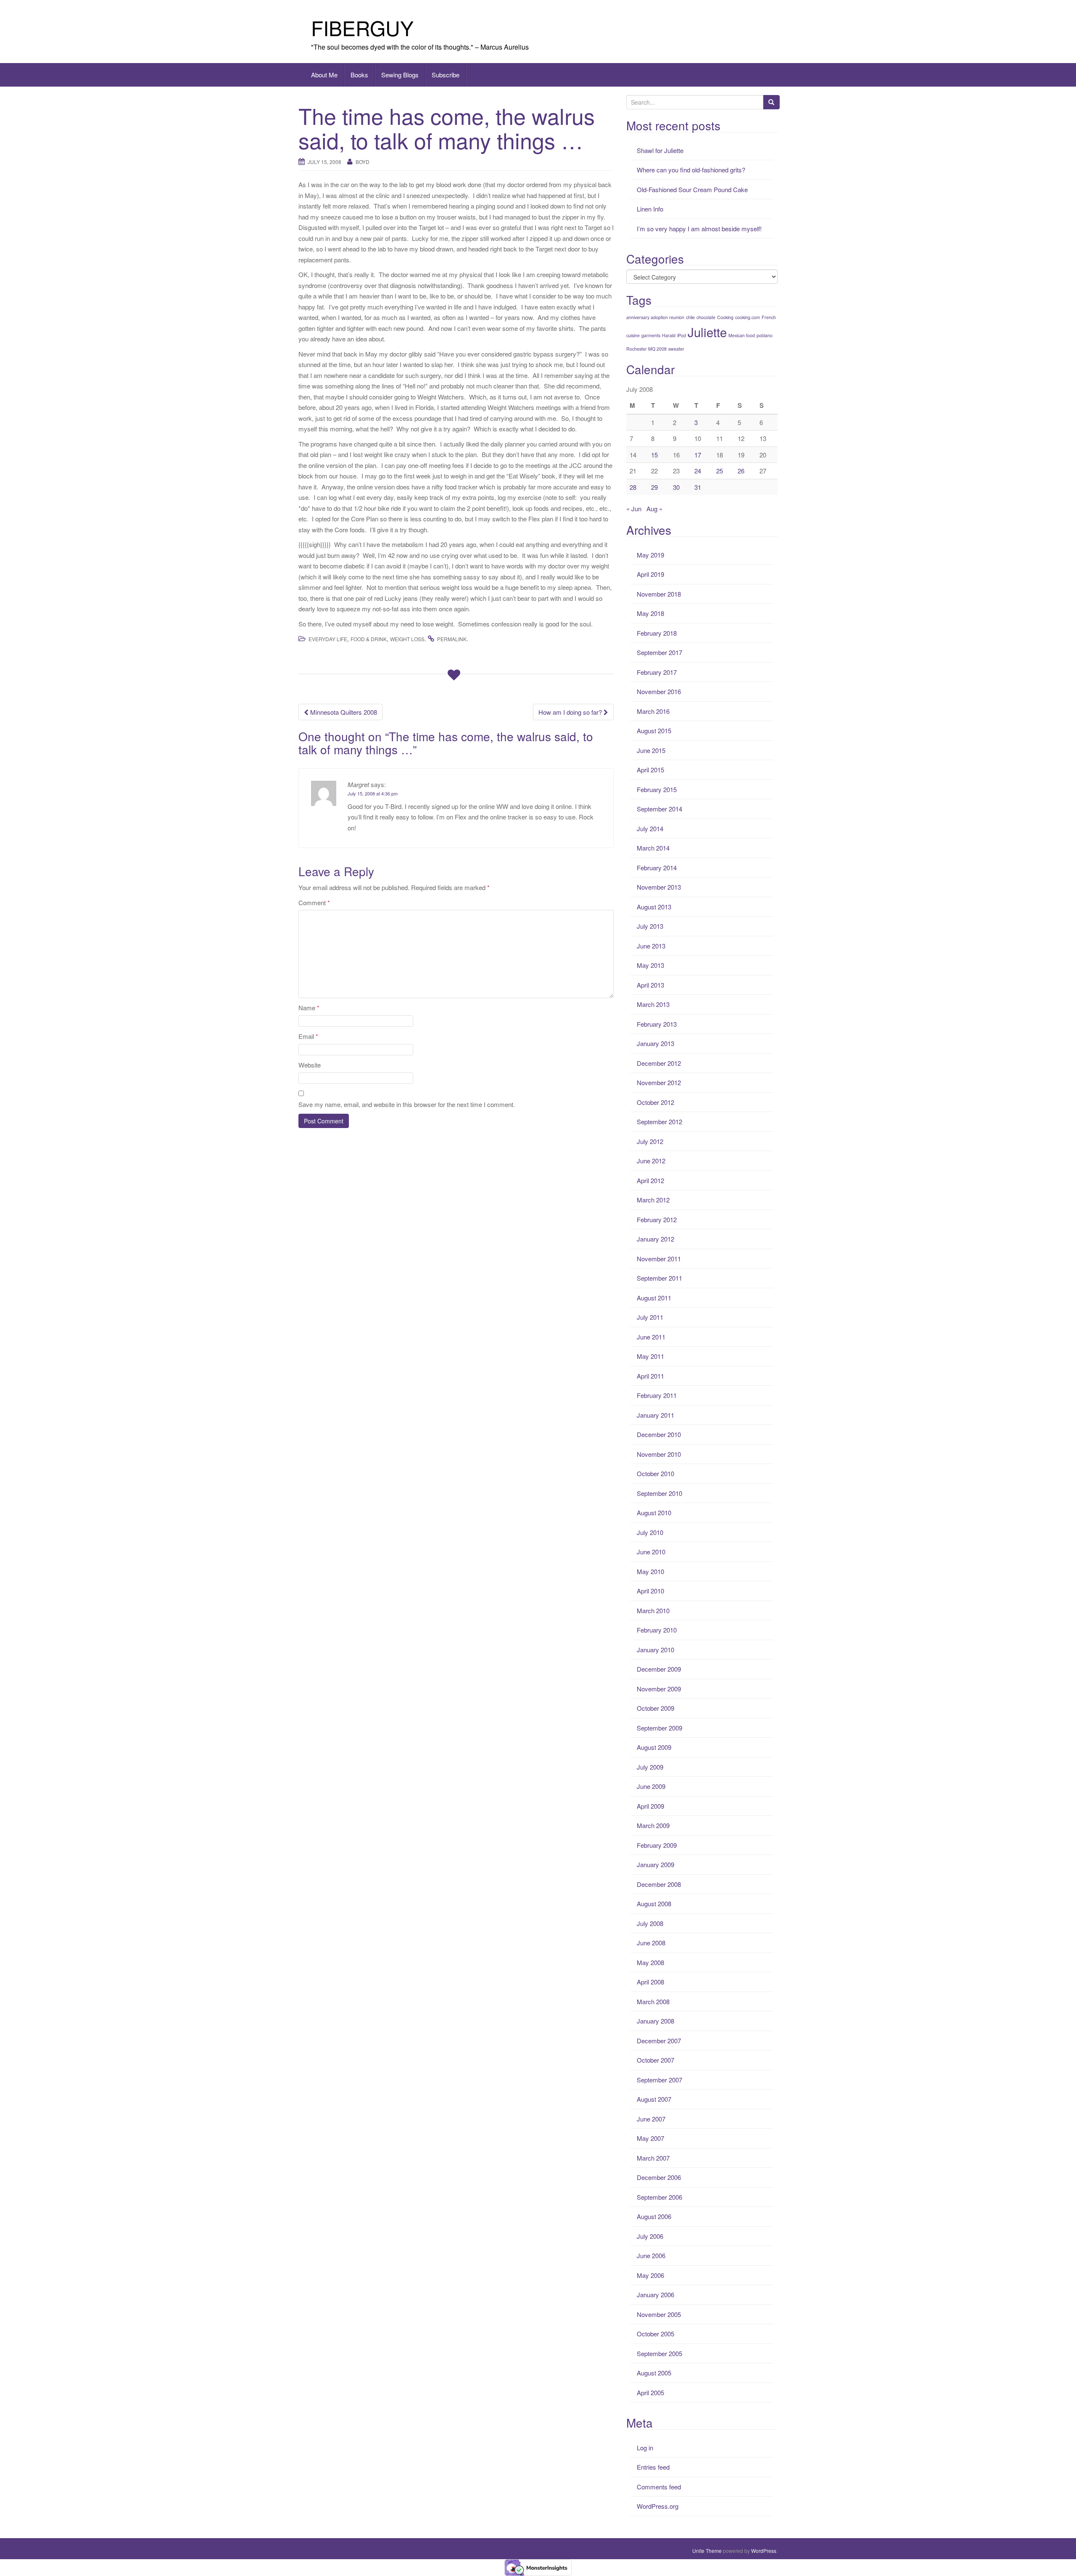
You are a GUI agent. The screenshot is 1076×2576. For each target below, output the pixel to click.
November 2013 (659, 887)
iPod (682, 335)
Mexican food (742, 335)
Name (309, 1008)
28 (633, 487)
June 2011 (651, 1337)
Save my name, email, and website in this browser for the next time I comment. (407, 1104)
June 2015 (651, 750)
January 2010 (655, 1650)
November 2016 (659, 691)
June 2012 (651, 1161)
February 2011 (657, 1395)
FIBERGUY (362, 28)
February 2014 (657, 868)
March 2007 (653, 2158)
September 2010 (659, 1493)
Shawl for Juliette (660, 150)
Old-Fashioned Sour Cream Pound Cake (692, 189)
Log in (645, 2448)
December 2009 (659, 1669)
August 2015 (654, 731)
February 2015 (657, 789)
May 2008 (650, 1962)
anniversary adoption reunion (655, 317)
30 (676, 487)
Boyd (363, 162)
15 (654, 455)
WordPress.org (658, 2506)
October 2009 (655, 1708)
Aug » (654, 509)
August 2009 (654, 1747)
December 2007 (659, 2041)
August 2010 (654, 1513)
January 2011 (655, 1415)
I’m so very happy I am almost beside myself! (699, 229)
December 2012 (659, 1063)
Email (308, 1036)
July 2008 (650, 1923)
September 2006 (659, 2197)
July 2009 (650, 1767)
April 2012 (650, 1180)
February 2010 (657, 1630)
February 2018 (657, 633)
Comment (314, 902)
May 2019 (650, 555)
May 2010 (650, 1571)
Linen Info (650, 209)
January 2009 (655, 1864)
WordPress (764, 2551)
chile (690, 317)
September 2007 (659, 2080)
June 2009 (651, 1786)
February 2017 (657, 672)
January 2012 (655, 1239)
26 (741, 471)
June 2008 (651, 1943)
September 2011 (659, 1278)
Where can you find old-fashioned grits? (691, 170)
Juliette (707, 332)
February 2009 (657, 1845)
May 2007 (650, 2138)
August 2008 (654, 1904)
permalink (452, 639)
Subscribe (446, 75)
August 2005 (654, 2373)
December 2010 (659, 1434)
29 (654, 487)
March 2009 (653, 1825)
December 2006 (659, 2177)
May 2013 (650, 965)
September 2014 (659, 809)
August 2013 (654, 907)
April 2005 (650, 2392)
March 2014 (653, 848)
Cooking (725, 317)
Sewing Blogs (400, 75)
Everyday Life (328, 639)
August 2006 (654, 2216)
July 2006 (650, 2236)
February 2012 (657, 1219)
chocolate (706, 317)
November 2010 (659, 1454)
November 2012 (659, 1082)
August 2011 (654, 1298)
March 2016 (653, 711)
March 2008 (653, 2001)
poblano (765, 335)
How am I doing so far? (571, 712)
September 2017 (659, 652)
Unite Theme (707, 2551)
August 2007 (654, 2099)
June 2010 (651, 1552)
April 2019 (650, 574)
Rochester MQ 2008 (646, 349)
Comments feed (659, 2487)
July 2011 (650, 1317)
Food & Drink (369, 639)
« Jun (634, 509)
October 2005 (655, 2334)
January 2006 (655, 2295)
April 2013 (650, 985)
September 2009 (659, 1728)
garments (651, 335)
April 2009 (650, 1806)
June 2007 (651, 2119)
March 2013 (653, 1004)
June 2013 (651, 946)
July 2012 (650, 1141)
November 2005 (659, 2314)
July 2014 (650, 828)
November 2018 (659, 594)
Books (359, 75)
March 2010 (653, 1610)
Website (310, 1065)
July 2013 (650, 926)
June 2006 (651, 2255)
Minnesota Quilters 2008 (343, 712)
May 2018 (650, 613)
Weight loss (407, 639)
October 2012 (655, 1102)
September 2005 (659, 2353)
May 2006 (650, 2275)
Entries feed (653, 2467)
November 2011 (659, 1259)
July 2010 (650, 1532)
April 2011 (650, 1376)
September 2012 (659, 1122)
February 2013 (657, 1024)
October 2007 (655, 2060)
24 (698, 471)
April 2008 (650, 1982)
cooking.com (748, 317)
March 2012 (653, 1200)
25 (720, 471)
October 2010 (655, 1473)
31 (698, 487)
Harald (669, 335)
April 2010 (650, 1591)
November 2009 (659, 1689)
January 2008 (655, 2021)
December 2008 (659, 1884)
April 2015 (650, 770)
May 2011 (650, 1356)
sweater (676, 349)
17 (698, 455)
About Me (324, 75)
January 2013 (655, 1043)
